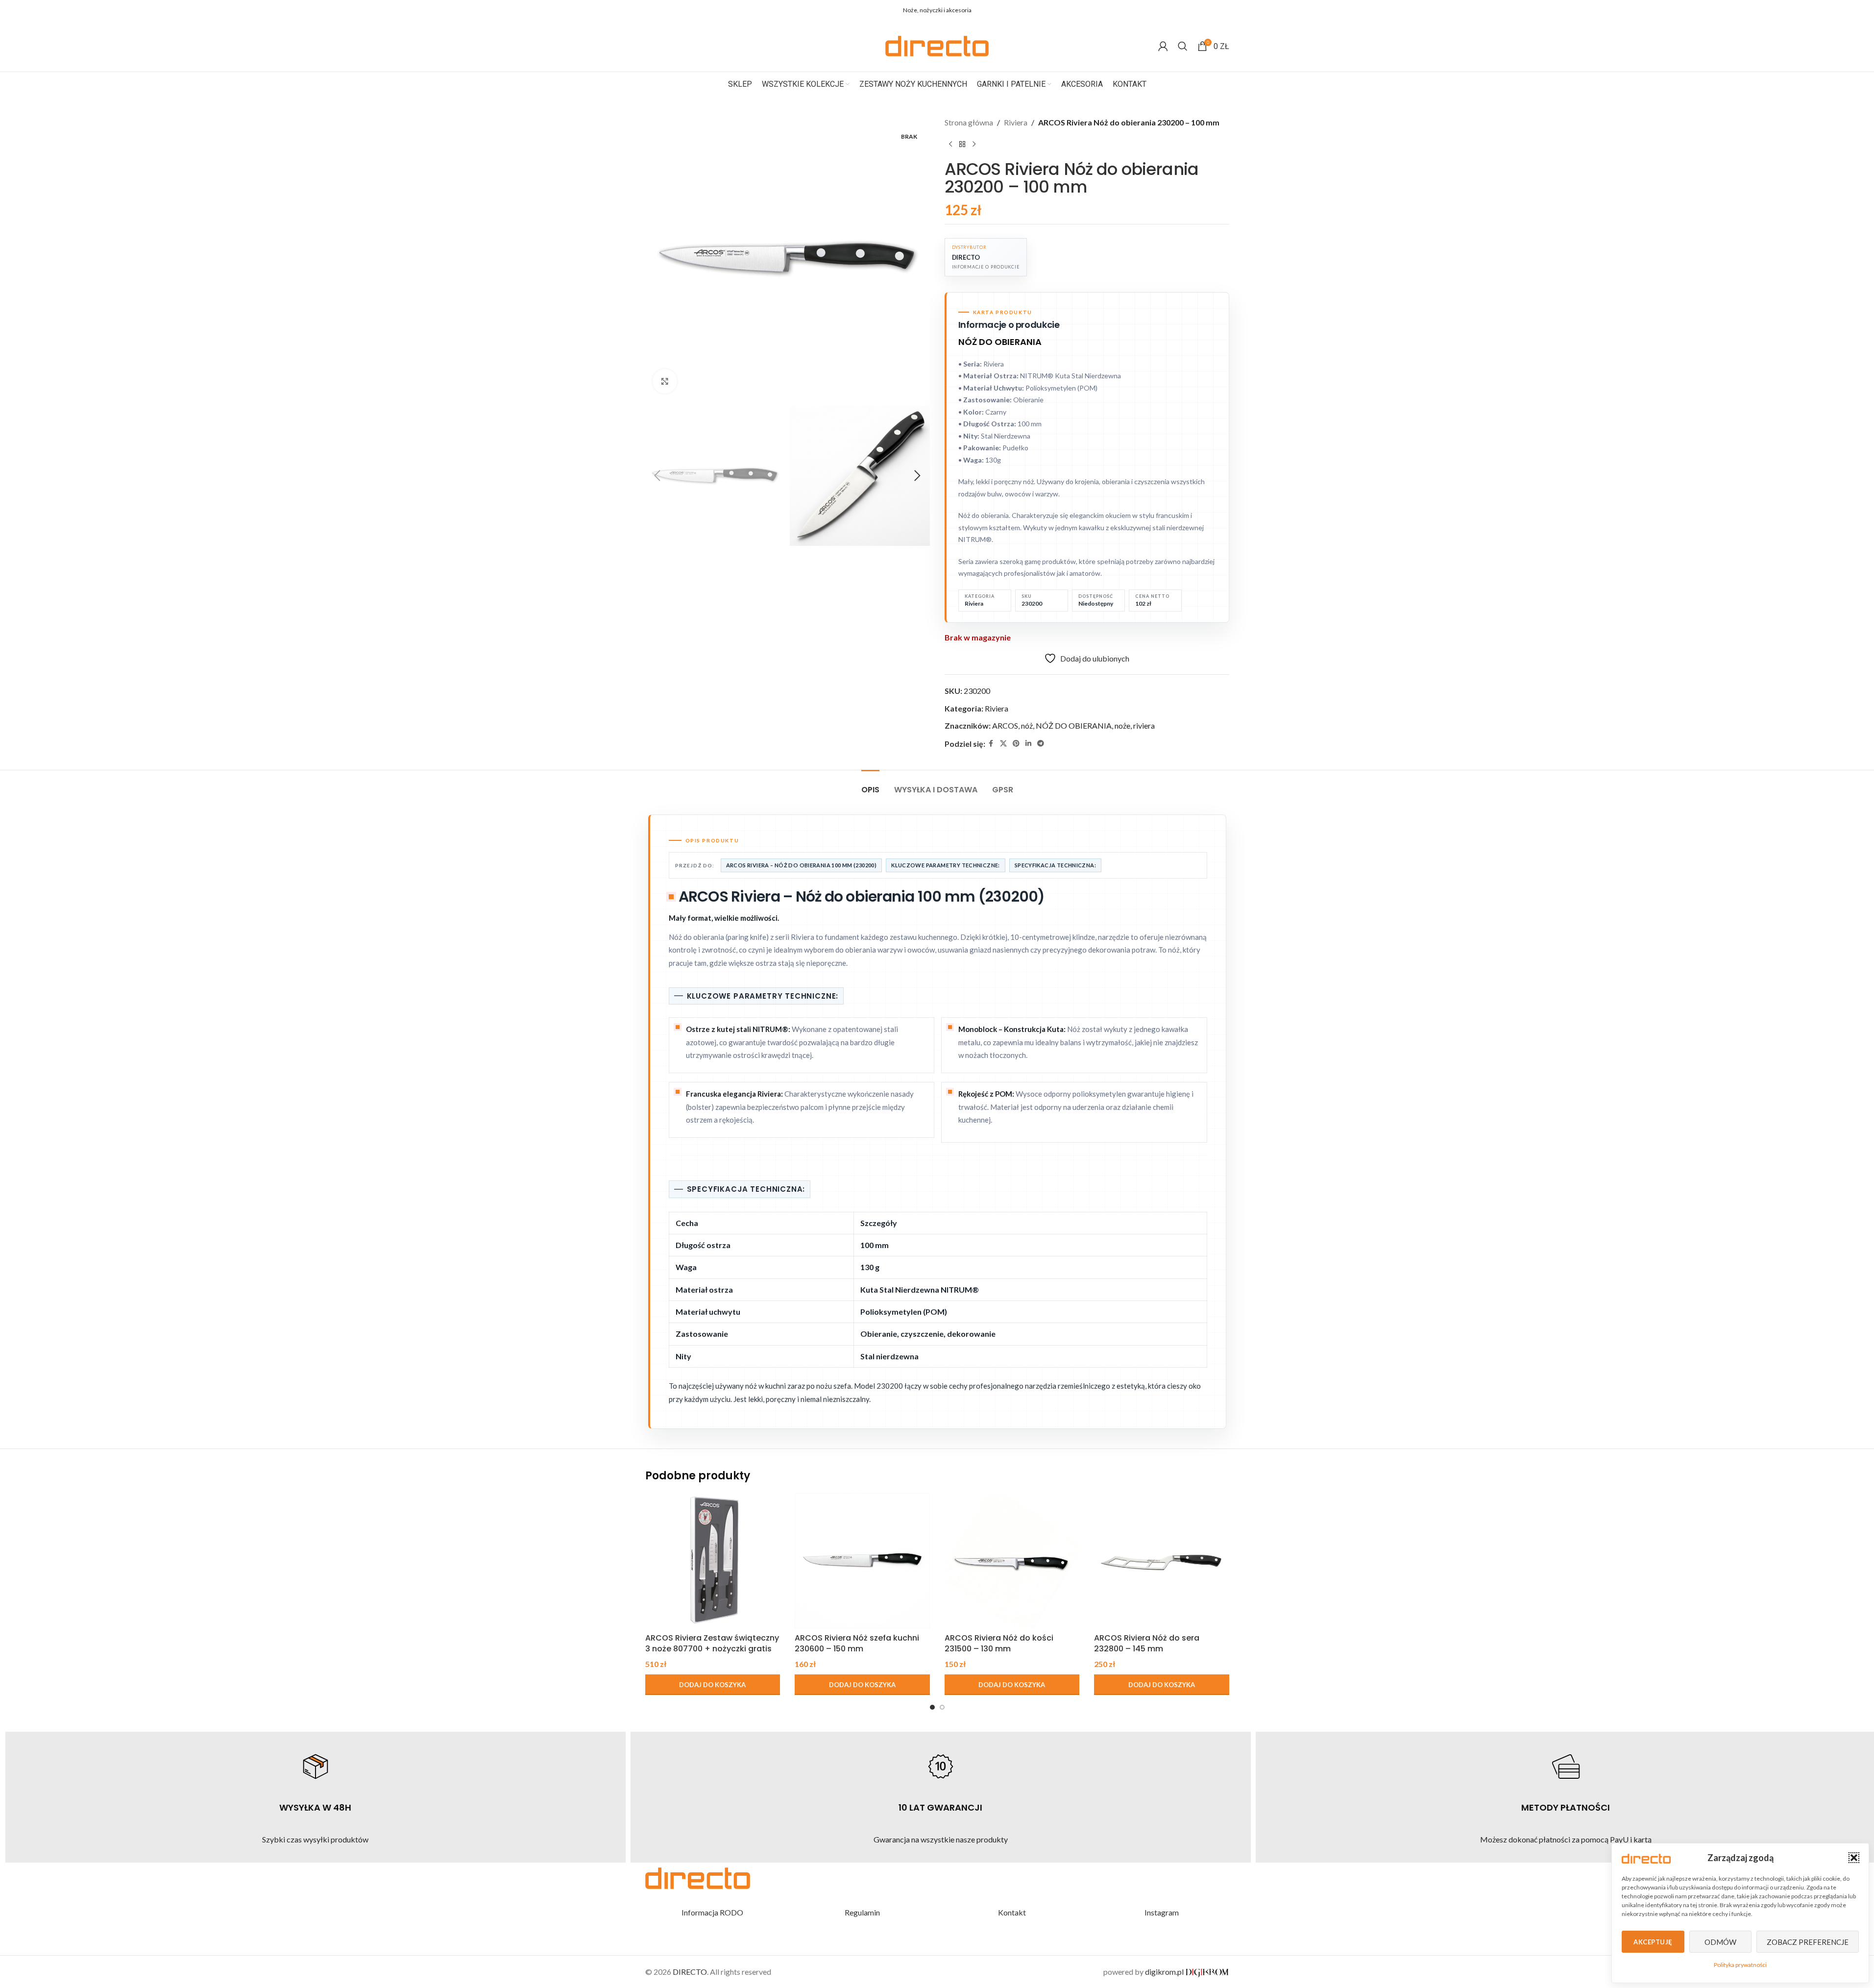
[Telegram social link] (1223, 11)
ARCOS (1005, 725)
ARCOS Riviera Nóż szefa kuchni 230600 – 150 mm (857, 1643)
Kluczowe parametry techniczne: (946, 865)
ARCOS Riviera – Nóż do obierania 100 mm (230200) (801, 865)
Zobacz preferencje (1808, 1942)
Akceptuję (1653, 1942)
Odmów (1720, 1942)
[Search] (1183, 46)
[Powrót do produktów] (962, 145)
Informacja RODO (712, 1912)
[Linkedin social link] (1211, 11)
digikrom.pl (1165, 1972)
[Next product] (974, 145)
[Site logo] (937, 45)
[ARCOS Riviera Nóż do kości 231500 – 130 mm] (1012, 1561)
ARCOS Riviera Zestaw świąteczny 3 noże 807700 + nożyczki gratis (712, 1643)
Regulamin (862, 1912)
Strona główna (969, 122)
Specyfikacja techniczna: (1055, 865)
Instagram (1162, 1912)
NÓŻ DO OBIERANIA (1074, 725)
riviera (1144, 725)
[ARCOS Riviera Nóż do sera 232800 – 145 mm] (1162, 1561)
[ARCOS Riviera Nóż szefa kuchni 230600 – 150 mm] (862, 1561)
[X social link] (1186, 11)
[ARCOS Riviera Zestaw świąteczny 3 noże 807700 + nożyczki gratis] (713, 1561)
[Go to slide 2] (942, 1707)
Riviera (1016, 122)
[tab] (870, 785)
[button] (1854, 1858)
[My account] (1163, 46)
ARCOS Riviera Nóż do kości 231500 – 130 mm (999, 1643)
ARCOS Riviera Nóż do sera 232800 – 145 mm (1147, 1643)
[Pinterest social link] (1198, 11)
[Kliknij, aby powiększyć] (665, 381)
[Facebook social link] (1173, 11)
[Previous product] (950, 145)
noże (1122, 725)
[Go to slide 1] (932, 1707)
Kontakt (1012, 1912)
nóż (1027, 725)
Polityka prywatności (1740, 1965)
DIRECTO (690, 1972)
